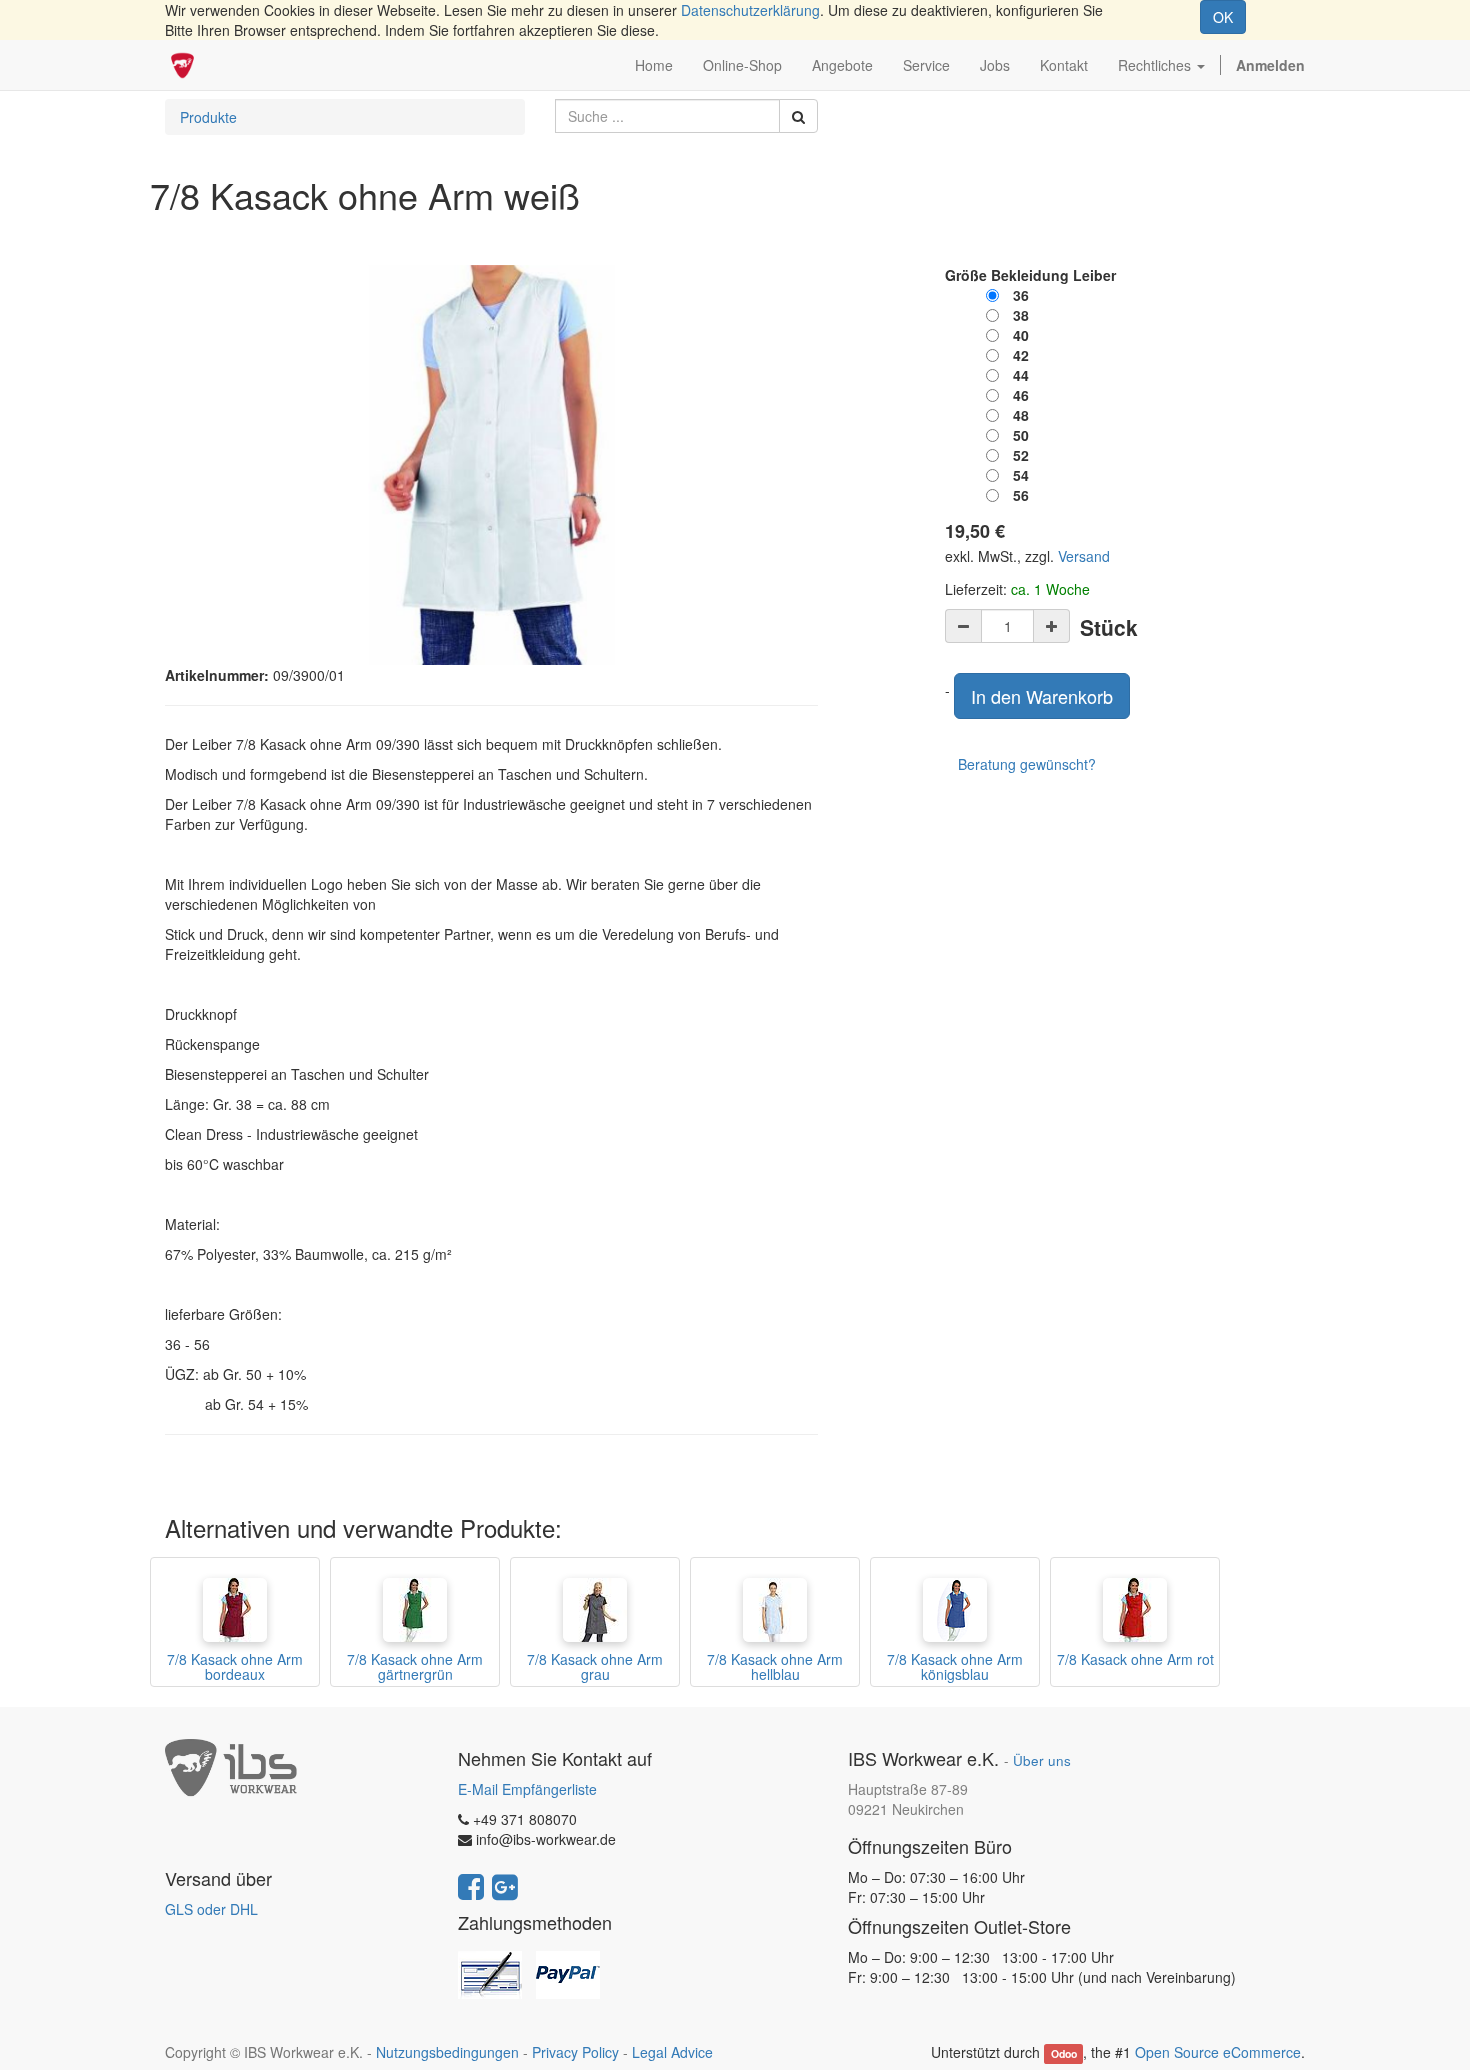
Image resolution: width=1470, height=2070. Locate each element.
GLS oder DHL (211, 1909)
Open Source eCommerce (1218, 2052)
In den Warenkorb (1042, 696)
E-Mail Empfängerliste (527, 1789)
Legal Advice (672, 2052)
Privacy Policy (575, 2052)
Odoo (1064, 2053)
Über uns (1042, 1760)
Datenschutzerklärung (750, 10)
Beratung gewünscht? (1027, 764)
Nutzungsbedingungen (447, 2052)
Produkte (208, 117)
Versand (1084, 556)
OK (1223, 17)
